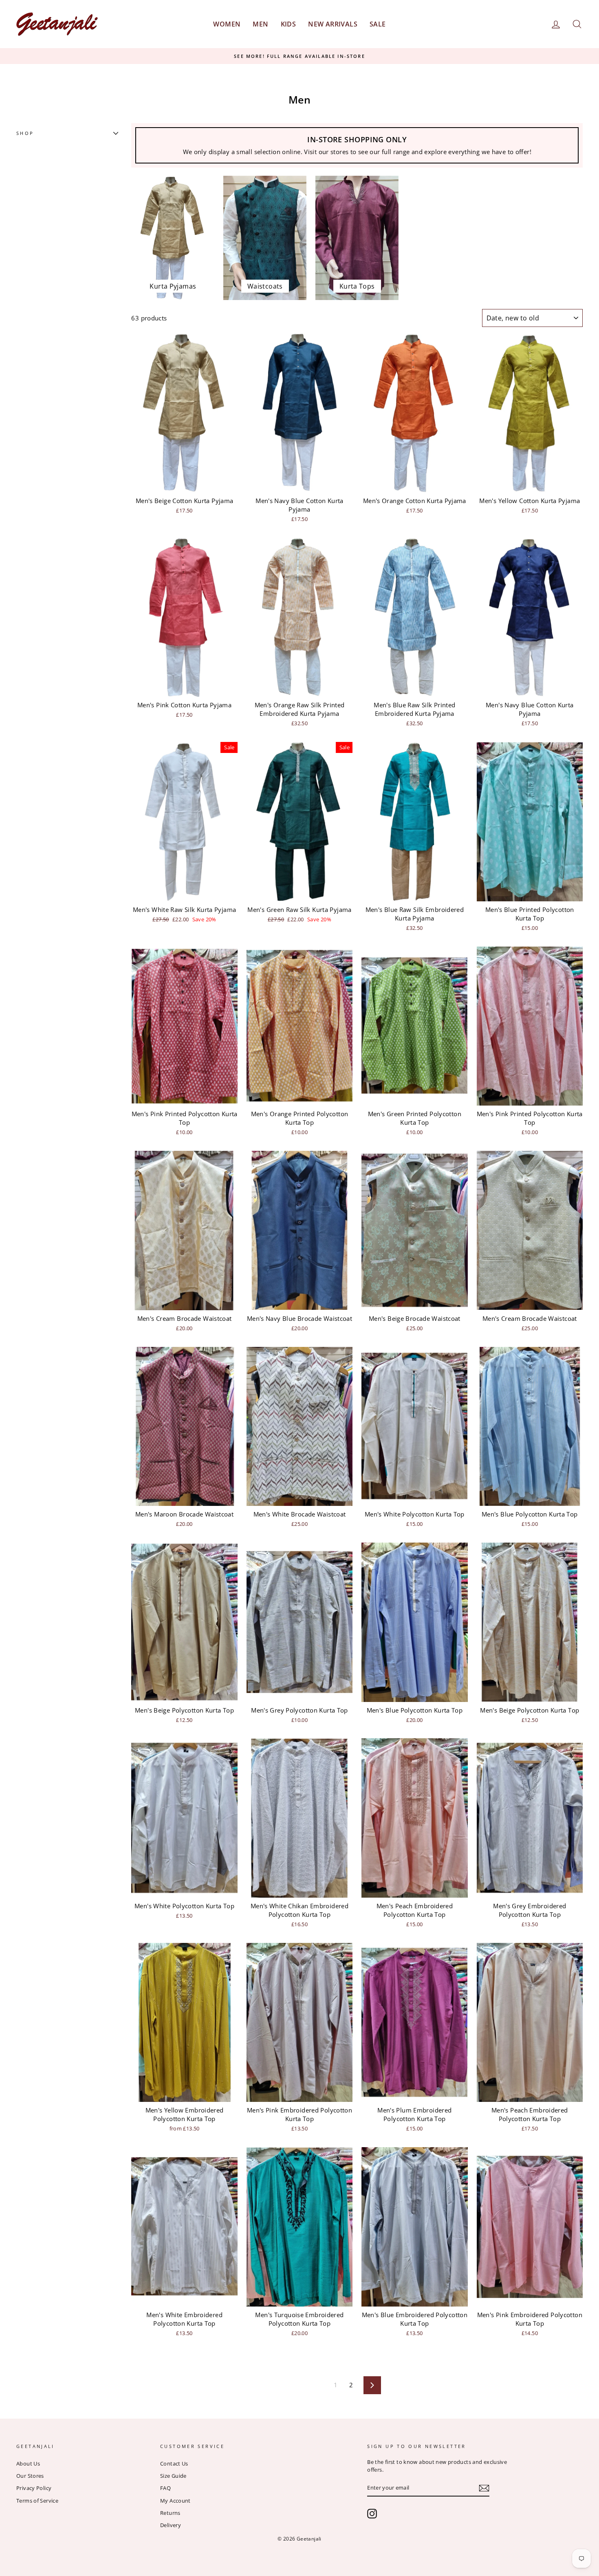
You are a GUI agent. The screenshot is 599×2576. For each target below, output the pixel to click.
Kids (288, 24)
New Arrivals (333, 24)
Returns (170, 2513)
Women (227, 24)
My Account (175, 2501)
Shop (25, 133)
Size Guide (173, 2476)
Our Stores (30, 2476)
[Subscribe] (484, 2488)
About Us (28, 2463)
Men (260, 24)
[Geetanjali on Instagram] (372, 2514)
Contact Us (174, 2463)
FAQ (165, 2488)
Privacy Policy (34, 2488)
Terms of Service (37, 2501)
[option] (299, 56)
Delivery (171, 2525)
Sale (378, 24)
